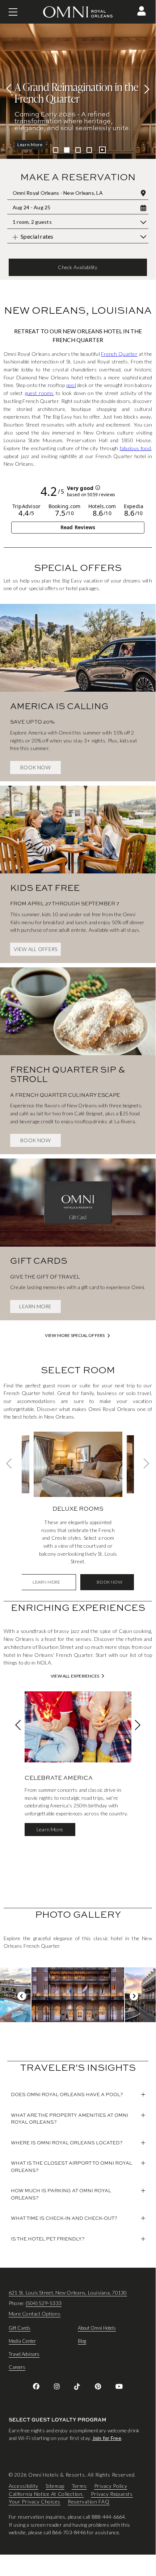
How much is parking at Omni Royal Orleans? (61, 2194)
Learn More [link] (35, 1306)
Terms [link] (79, 2486)
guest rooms (39, 393)
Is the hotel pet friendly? (48, 2239)
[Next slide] (145, 89)
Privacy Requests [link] (112, 2494)
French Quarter (119, 354)
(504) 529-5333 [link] (44, 2303)
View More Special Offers (75, 1336)
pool (71, 385)
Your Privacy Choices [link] (35, 2502)
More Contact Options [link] (35, 2314)
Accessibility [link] (24, 2486)
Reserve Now (32, 145)
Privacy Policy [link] (111, 2486)
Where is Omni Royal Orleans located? (67, 2143)
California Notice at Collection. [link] (46, 2494)
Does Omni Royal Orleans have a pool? (67, 2094)
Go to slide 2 (67, 150)
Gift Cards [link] (20, 2328)
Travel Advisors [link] (24, 2354)
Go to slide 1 (56, 150)
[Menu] (13, 12)
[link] (78, 690)
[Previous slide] (11, 89)
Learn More (50, 1829)
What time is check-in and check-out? (64, 2218)
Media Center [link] (22, 2341)
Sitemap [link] (55, 2486)
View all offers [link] (36, 949)
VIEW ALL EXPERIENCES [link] (75, 1676)
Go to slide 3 (78, 150)
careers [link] (17, 2367)
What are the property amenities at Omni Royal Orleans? (69, 2119)
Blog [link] (82, 2341)
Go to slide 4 (89, 150)
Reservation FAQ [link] (89, 2502)
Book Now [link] (35, 767)
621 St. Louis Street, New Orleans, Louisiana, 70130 (68, 2293)
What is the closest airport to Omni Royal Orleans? (71, 2166)
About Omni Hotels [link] (97, 2328)
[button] (142, 11)
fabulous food (135, 448)
